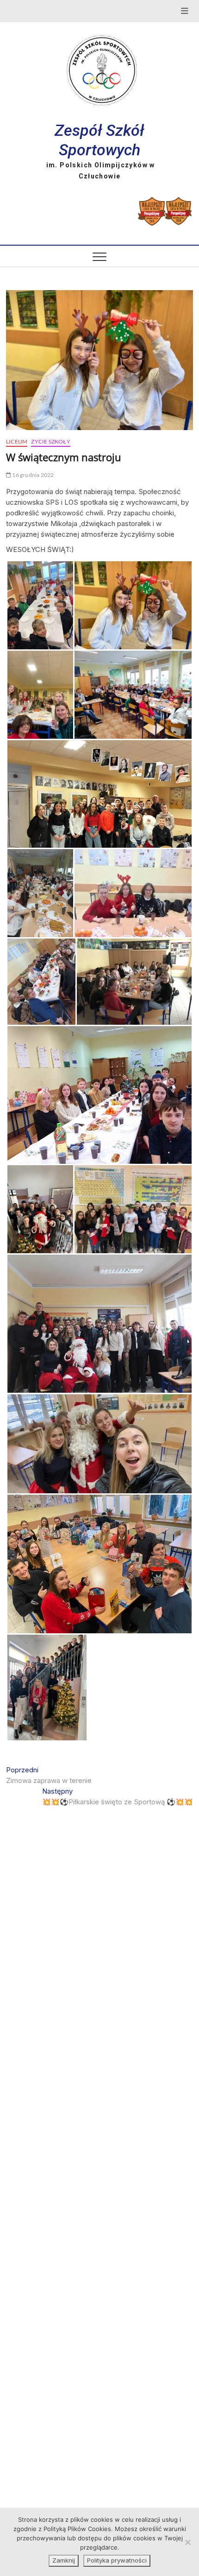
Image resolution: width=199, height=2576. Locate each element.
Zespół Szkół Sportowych (99, 140)
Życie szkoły (50, 441)
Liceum (17, 441)
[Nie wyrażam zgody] (187, 2542)
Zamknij (64, 2560)
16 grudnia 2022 (32, 475)
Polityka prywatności (117, 2560)
